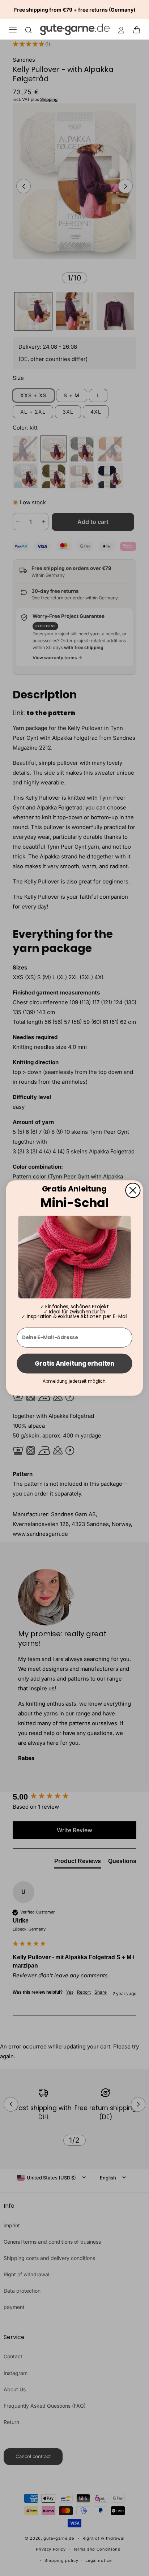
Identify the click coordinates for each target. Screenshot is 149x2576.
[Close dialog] (133, 1190)
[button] (139, 29)
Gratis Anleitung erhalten (74, 1363)
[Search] (29, 30)
